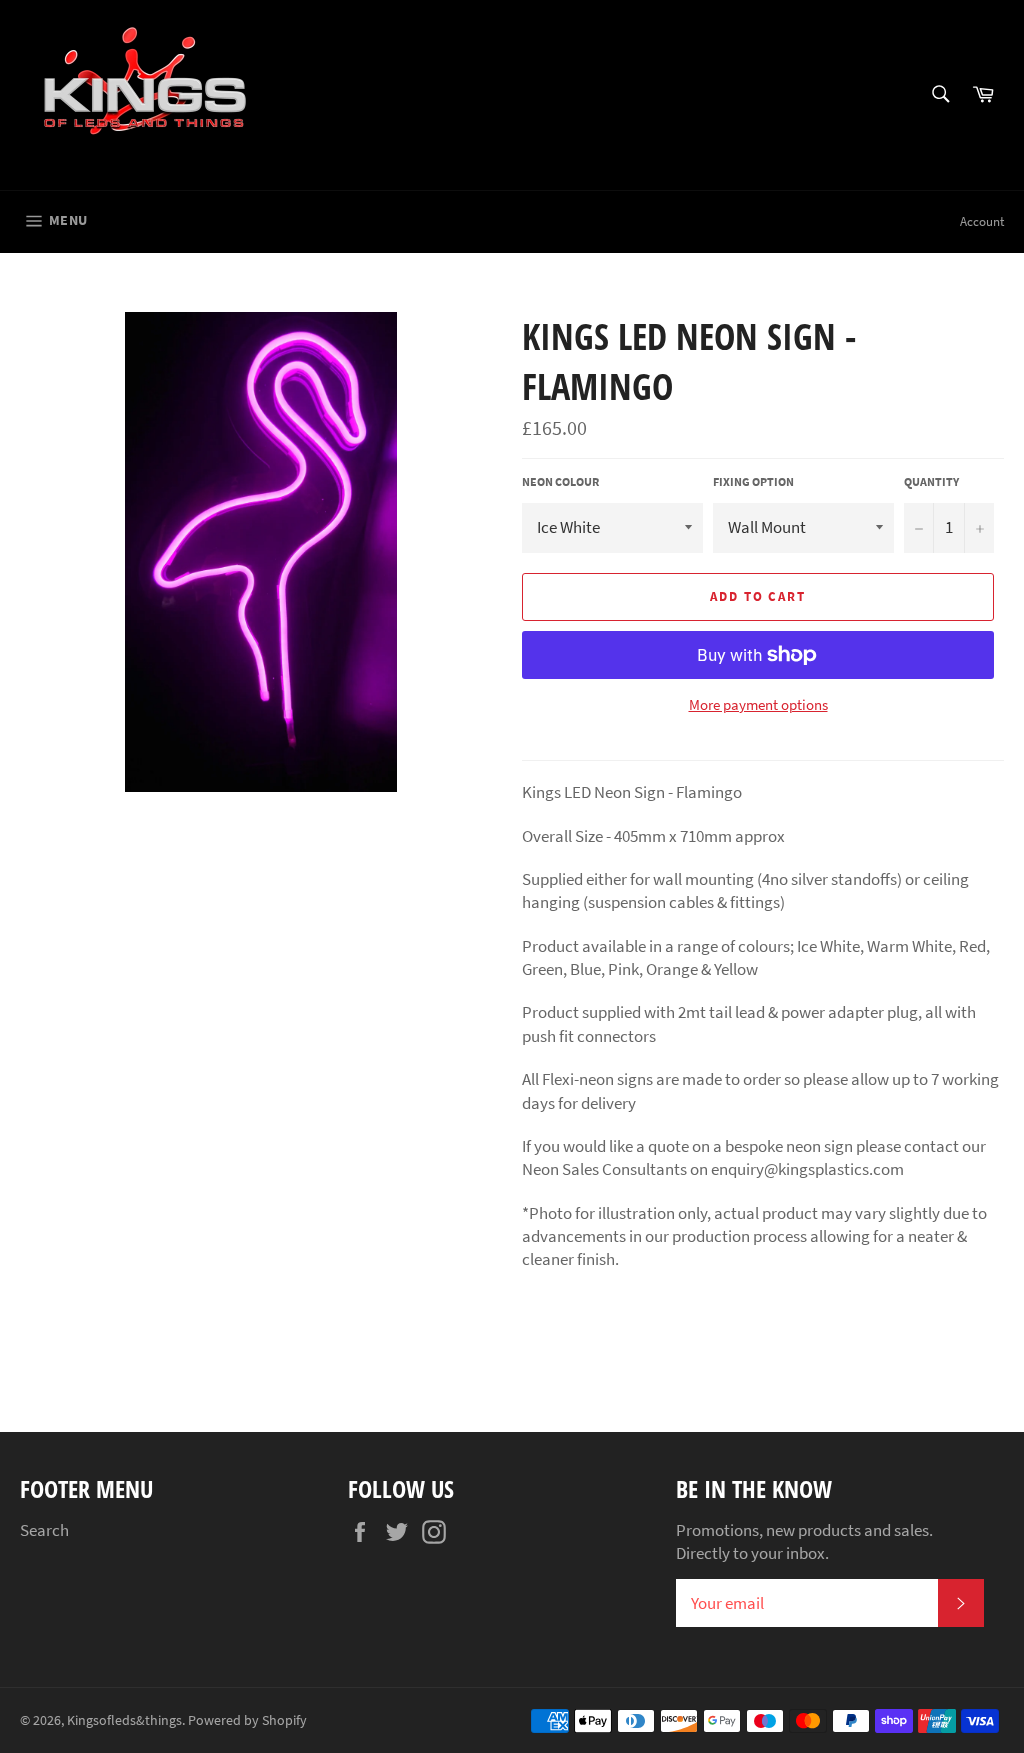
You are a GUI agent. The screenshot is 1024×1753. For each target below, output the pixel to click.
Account (982, 221)
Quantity (931, 481)
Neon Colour (560, 481)
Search (44, 1530)
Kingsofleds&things (124, 1720)
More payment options (758, 704)
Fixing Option (753, 481)
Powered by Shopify (247, 1720)
